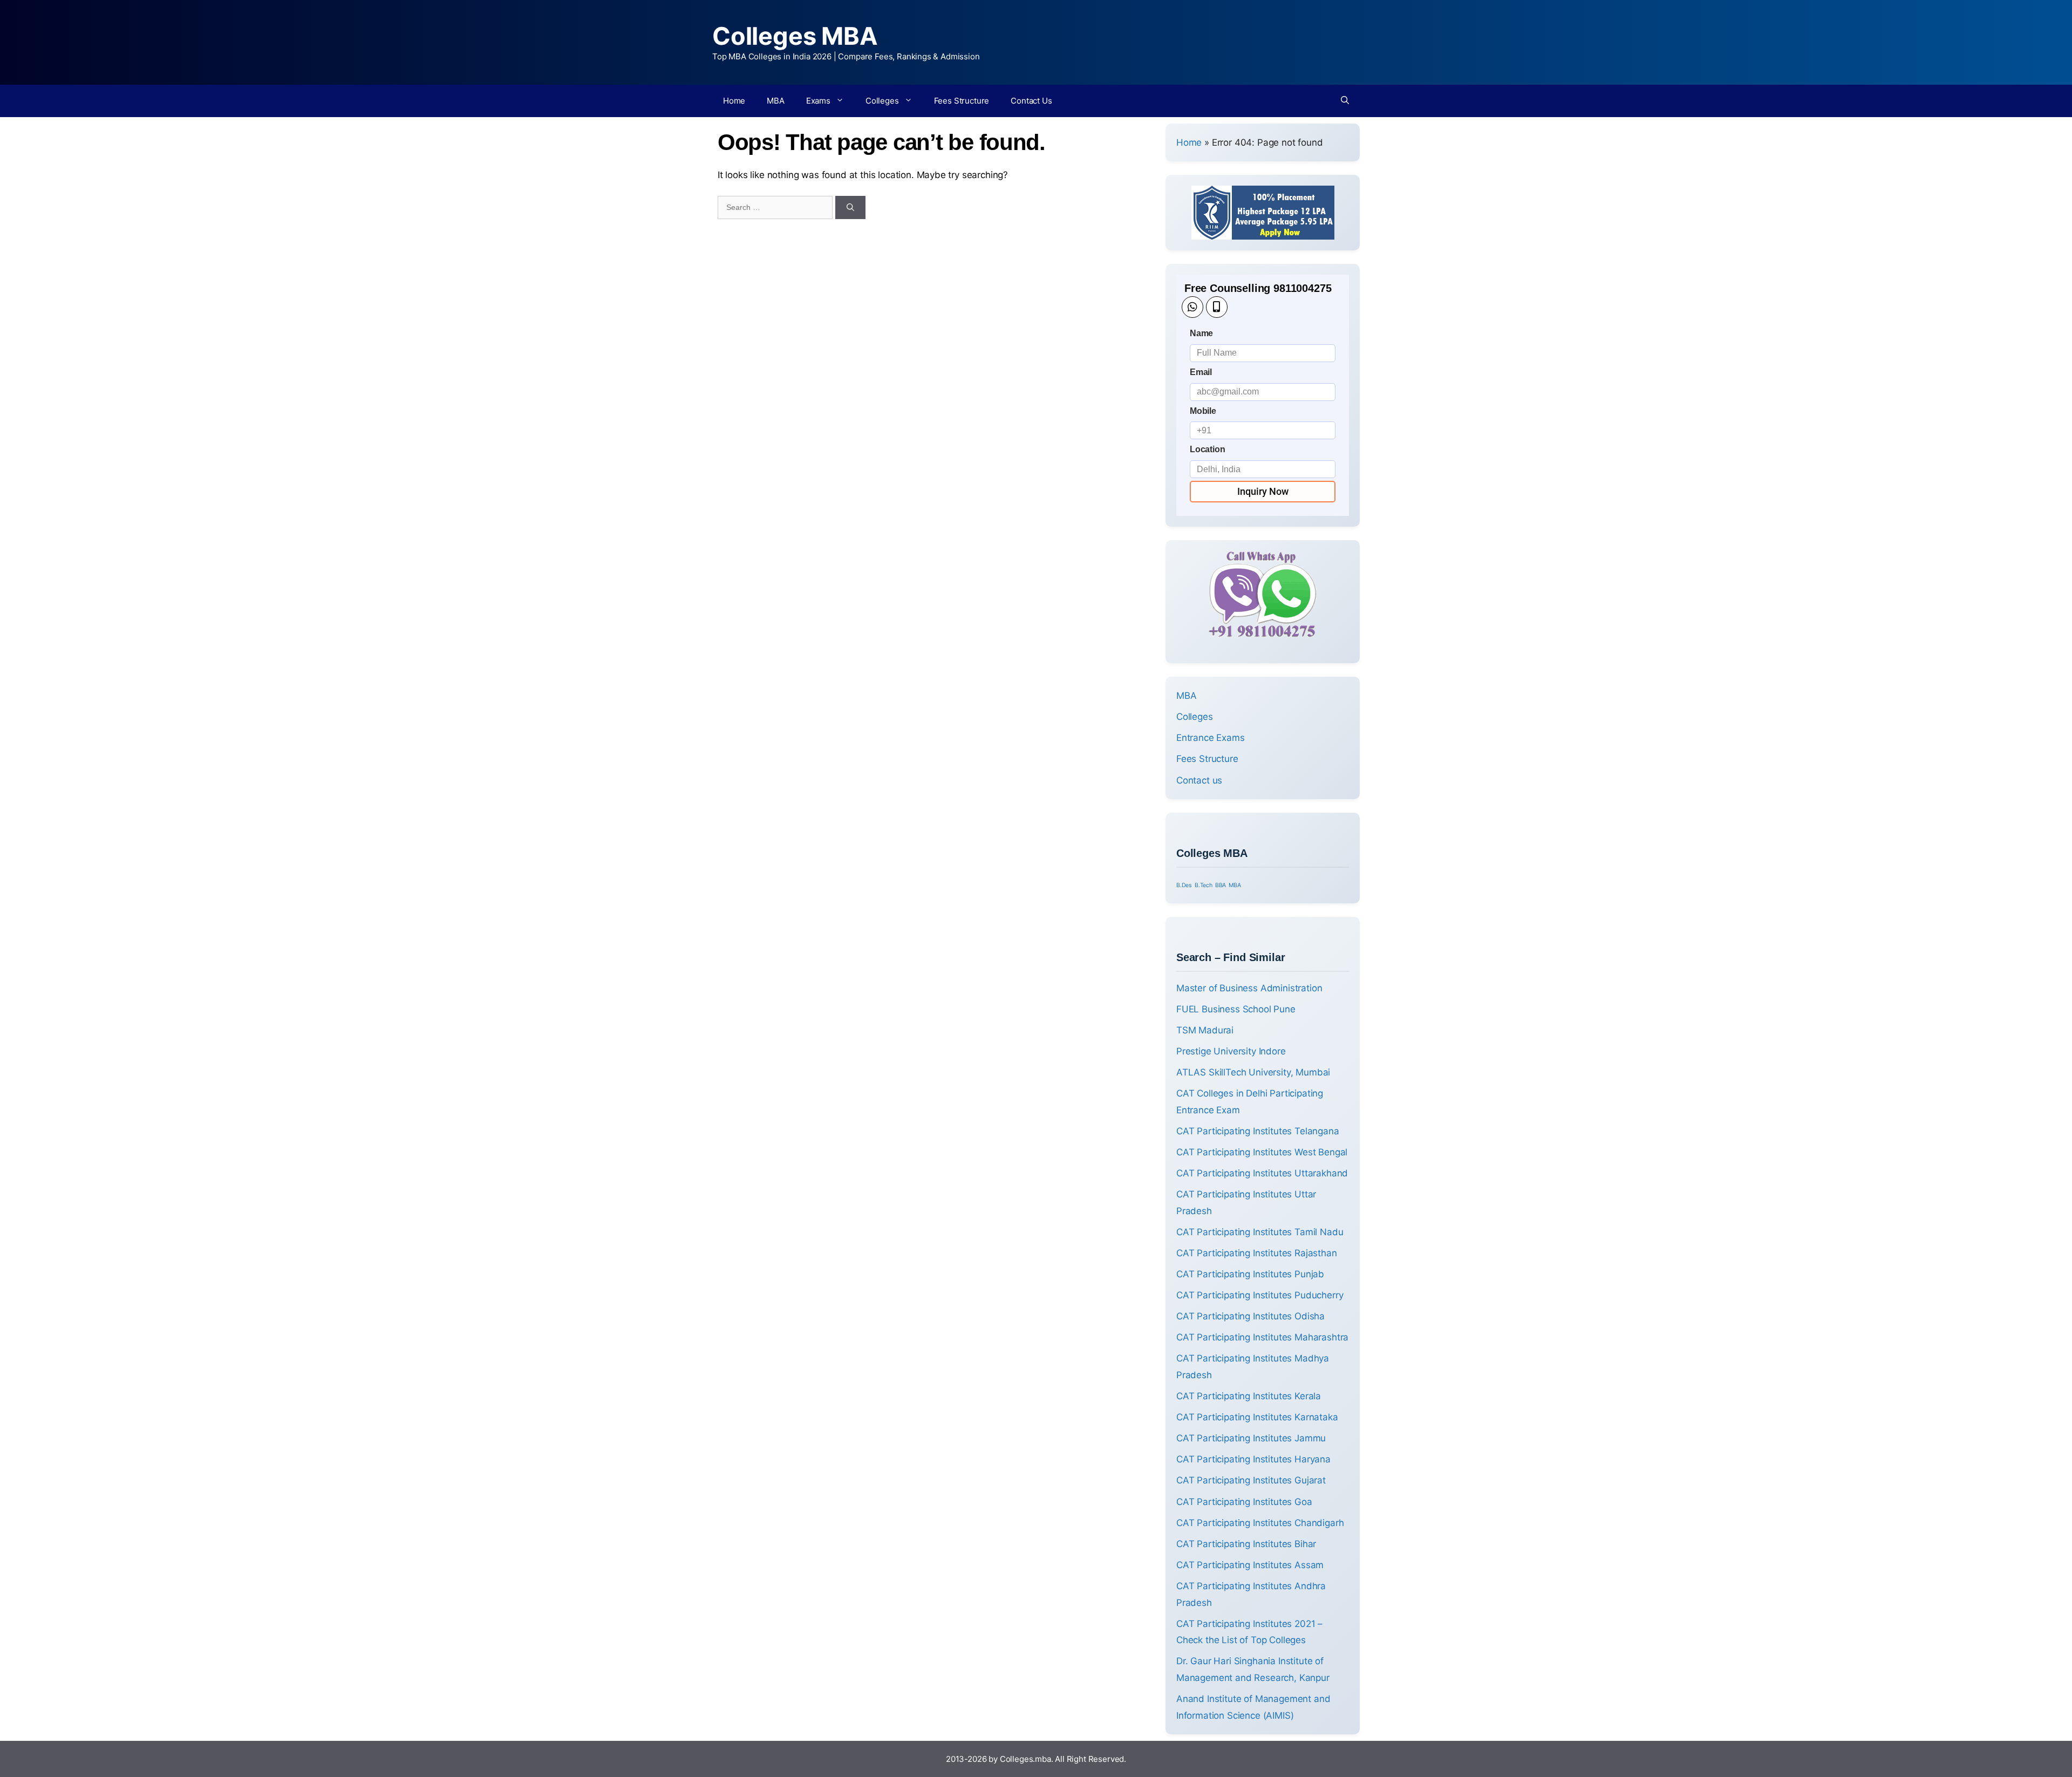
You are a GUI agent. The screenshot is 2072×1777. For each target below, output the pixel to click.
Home (734, 101)
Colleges (882, 101)
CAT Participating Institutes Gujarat (1251, 1480)
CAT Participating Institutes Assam (1250, 1565)
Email (1201, 372)
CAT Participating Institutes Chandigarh (1260, 1523)
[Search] (850, 207)
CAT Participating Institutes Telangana (1258, 1131)
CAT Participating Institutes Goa (1244, 1502)
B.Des (1184, 885)
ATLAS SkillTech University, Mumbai (1253, 1072)
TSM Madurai (1205, 1030)
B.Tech (1204, 885)
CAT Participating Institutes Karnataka (1257, 1417)
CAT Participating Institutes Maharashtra (1262, 1337)
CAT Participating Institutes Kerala (1249, 1396)
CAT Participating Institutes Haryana (1253, 1459)
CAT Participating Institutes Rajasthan (1257, 1253)
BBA (1221, 885)
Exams (818, 101)
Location (1208, 449)
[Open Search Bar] (1345, 101)
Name (1201, 333)
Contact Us (1031, 101)
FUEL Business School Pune (1236, 1009)
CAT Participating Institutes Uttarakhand (1262, 1173)
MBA (776, 101)
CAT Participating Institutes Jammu (1251, 1438)
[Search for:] (776, 207)
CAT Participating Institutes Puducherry (1260, 1295)
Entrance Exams (1211, 738)
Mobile (1203, 411)
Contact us (1199, 780)
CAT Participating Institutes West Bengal (1262, 1152)
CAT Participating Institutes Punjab (1250, 1274)
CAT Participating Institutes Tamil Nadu (1260, 1232)
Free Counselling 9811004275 (1258, 288)
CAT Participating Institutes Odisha (1250, 1316)
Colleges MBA (795, 36)
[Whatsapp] (1192, 307)
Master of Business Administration (1249, 988)
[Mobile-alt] (1217, 307)
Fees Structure (962, 101)
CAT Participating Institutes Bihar (1246, 1544)
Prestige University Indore (1231, 1051)
